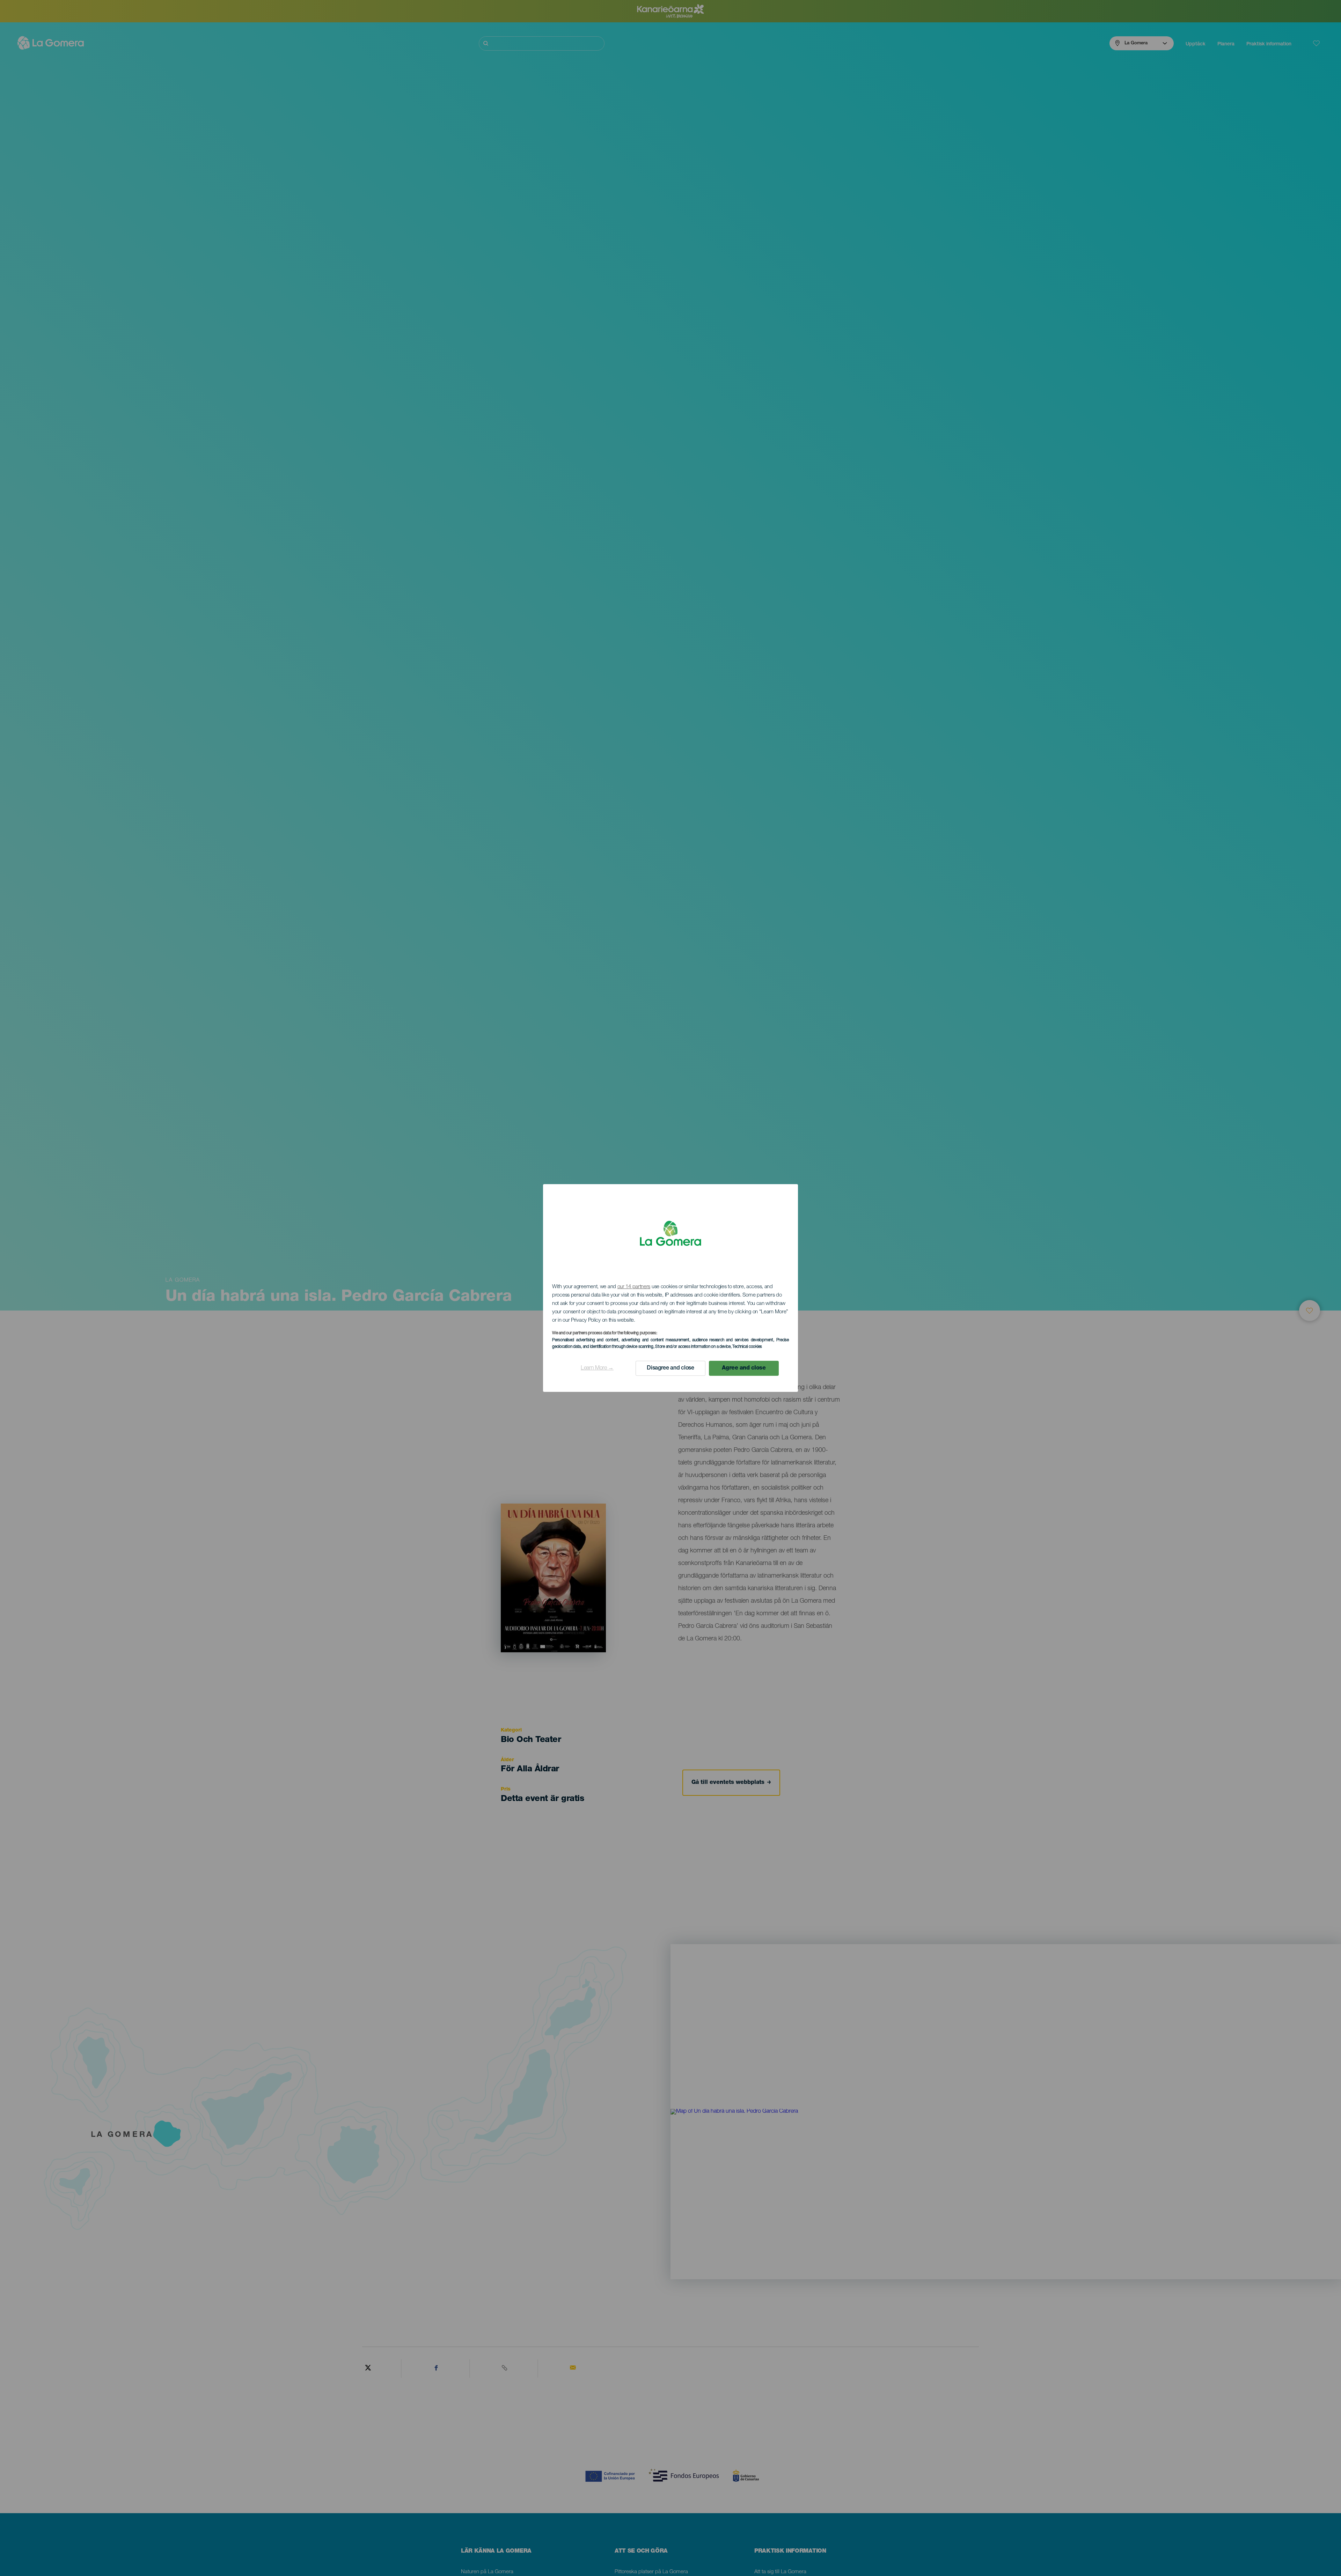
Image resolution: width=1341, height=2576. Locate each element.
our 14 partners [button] (634, 1287)
